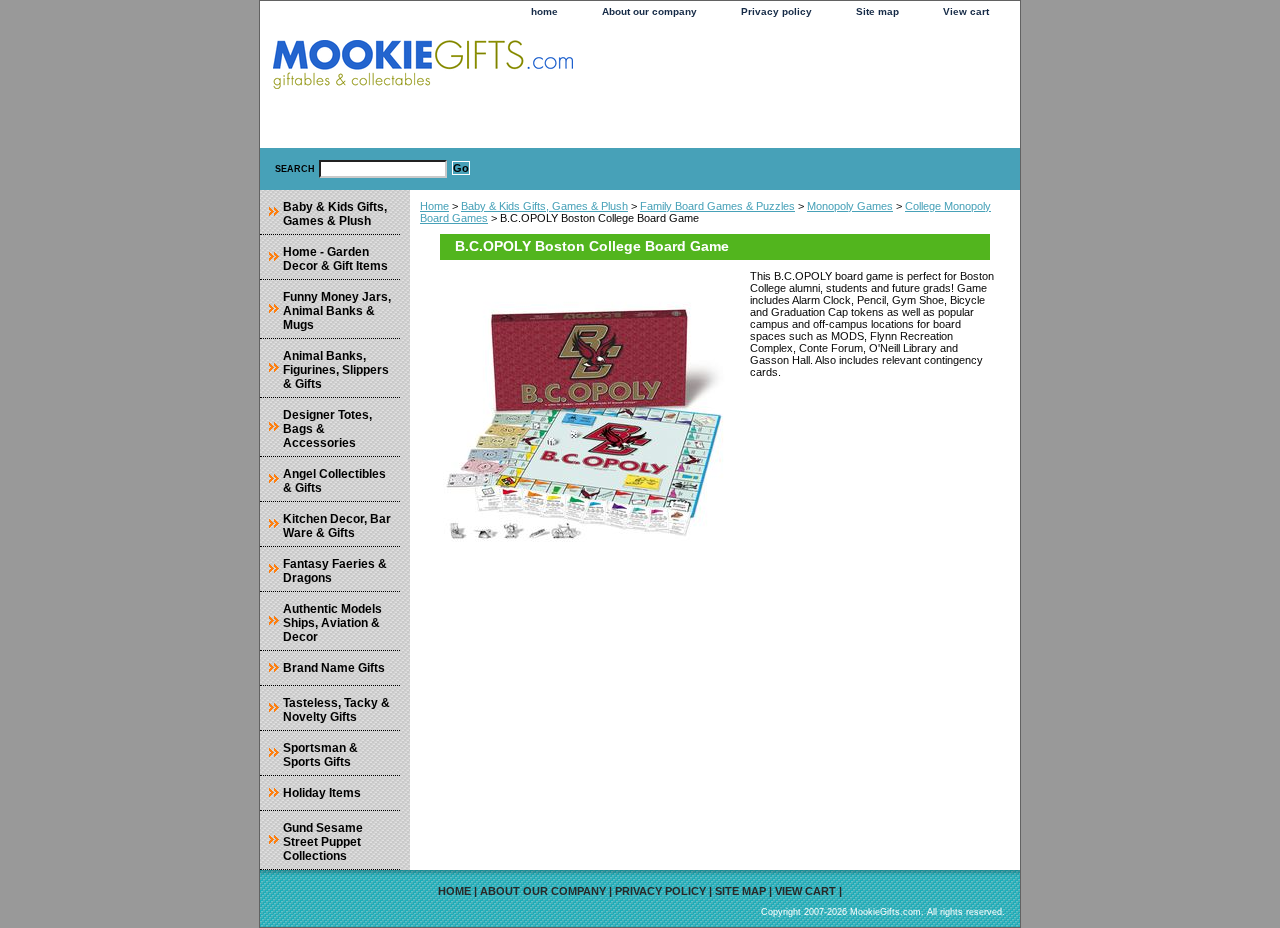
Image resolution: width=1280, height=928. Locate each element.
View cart (966, 11)
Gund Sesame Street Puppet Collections (323, 842)
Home (434, 206)
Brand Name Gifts (334, 668)
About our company (649, 11)
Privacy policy (776, 11)
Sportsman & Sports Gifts (320, 755)
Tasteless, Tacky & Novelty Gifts (336, 710)
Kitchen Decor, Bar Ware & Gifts (337, 526)
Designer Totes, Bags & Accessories (327, 429)
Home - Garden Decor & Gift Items (335, 259)
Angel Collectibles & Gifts (334, 481)
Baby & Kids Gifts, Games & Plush (544, 206)
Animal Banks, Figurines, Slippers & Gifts (336, 370)
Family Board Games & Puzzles (717, 206)
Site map (877, 11)
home (544, 11)
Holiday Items (322, 793)
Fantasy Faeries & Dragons (335, 571)
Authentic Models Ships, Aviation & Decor (332, 623)
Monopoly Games (850, 206)
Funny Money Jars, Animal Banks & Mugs (337, 311)
